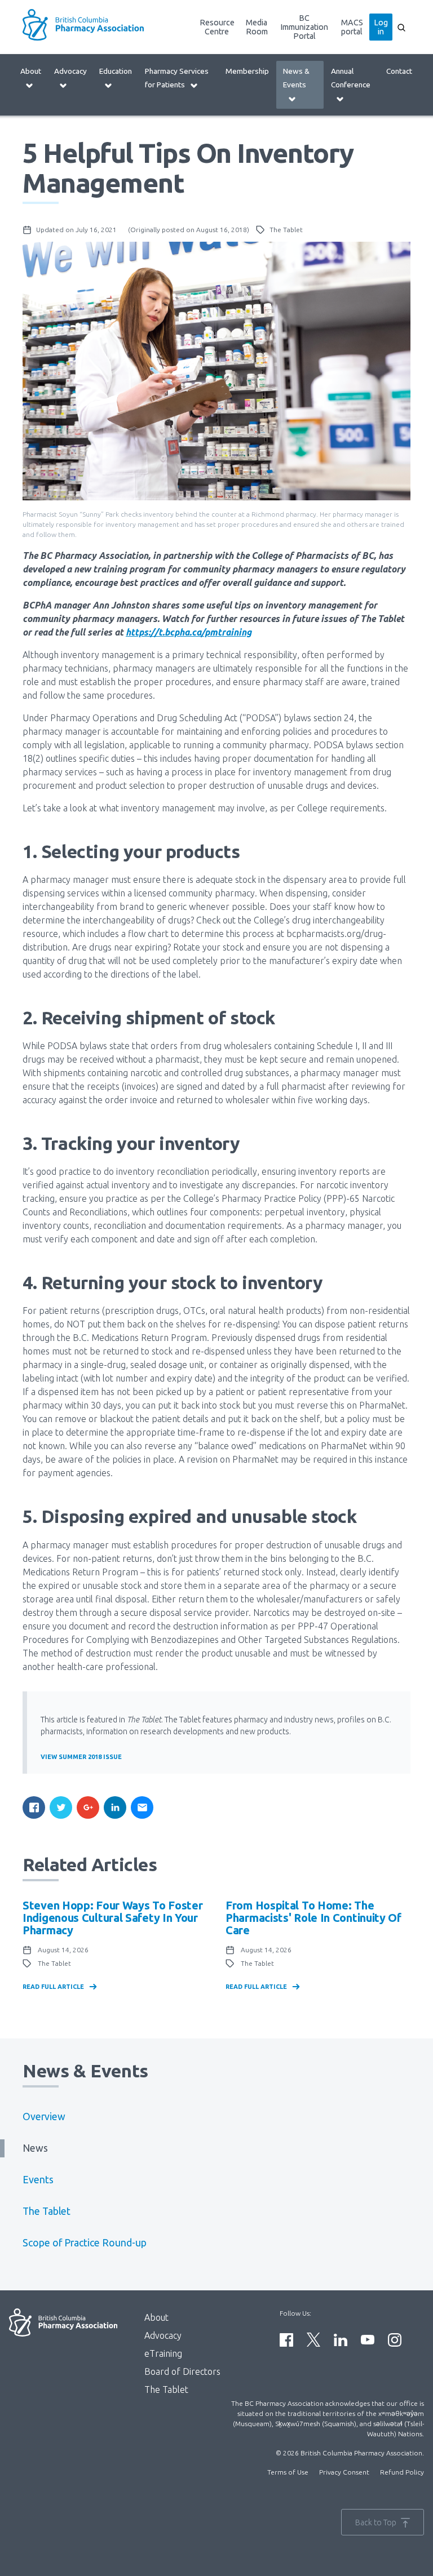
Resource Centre (217, 27)
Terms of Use (288, 2472)
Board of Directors (182, 2371)
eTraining (163, 2353)
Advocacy (70, 71)
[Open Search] (401, 27)
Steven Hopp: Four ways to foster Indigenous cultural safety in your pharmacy (112, 1918)
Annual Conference (351, 78)
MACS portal (352, 27)
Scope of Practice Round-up (85, 2243)
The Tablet (47, 2211)
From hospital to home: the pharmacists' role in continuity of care (313, 1918)
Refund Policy (402, 2472)
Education (116, 71)
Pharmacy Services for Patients (177, 78)
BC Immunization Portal (304, 27)
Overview (44, 2117)
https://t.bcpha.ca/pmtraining (189, 632)
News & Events (296, 78)
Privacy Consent (344, 2472)
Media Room (257, 27)
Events (38, 2180)
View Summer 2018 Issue (81, 1757)
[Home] (90, 25)
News (35, 2148)
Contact (399, 71)
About (31, 71)
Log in (381, 27)
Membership (247, 71)
